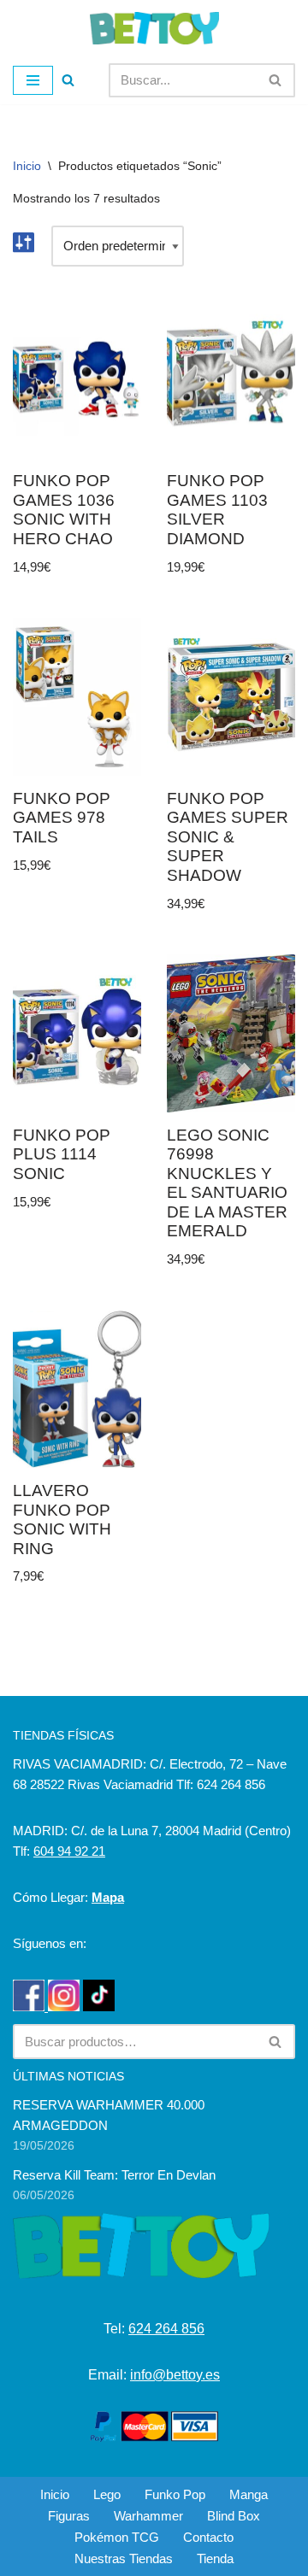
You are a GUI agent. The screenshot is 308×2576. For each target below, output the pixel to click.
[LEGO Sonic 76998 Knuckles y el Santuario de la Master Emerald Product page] (231, 1033)
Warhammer (148, 2516)
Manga (249, 2494)
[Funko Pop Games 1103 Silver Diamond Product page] (231, 380)
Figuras (69, 2516)
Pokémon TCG (117, 2537)
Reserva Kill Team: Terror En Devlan (114, 2175)
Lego (107, 2494)
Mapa (108, 1897)
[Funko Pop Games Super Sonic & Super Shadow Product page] (231, 697)
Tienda (215, 2558)
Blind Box (234, 2516)
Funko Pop (175, 2494)
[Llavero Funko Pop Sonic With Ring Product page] (77, 1390)
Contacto (208, 2537)
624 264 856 (166, 2329)
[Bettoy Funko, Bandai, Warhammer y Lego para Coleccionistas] (154, 28)
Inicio (27, 166)
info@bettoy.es (175, 2375)
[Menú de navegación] (33, 80)
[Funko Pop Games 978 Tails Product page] (77, 697)
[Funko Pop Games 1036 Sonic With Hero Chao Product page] (77, 380)
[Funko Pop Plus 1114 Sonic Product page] (77, 1033)
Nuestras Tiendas (124, 2558)
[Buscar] (68, 80)
